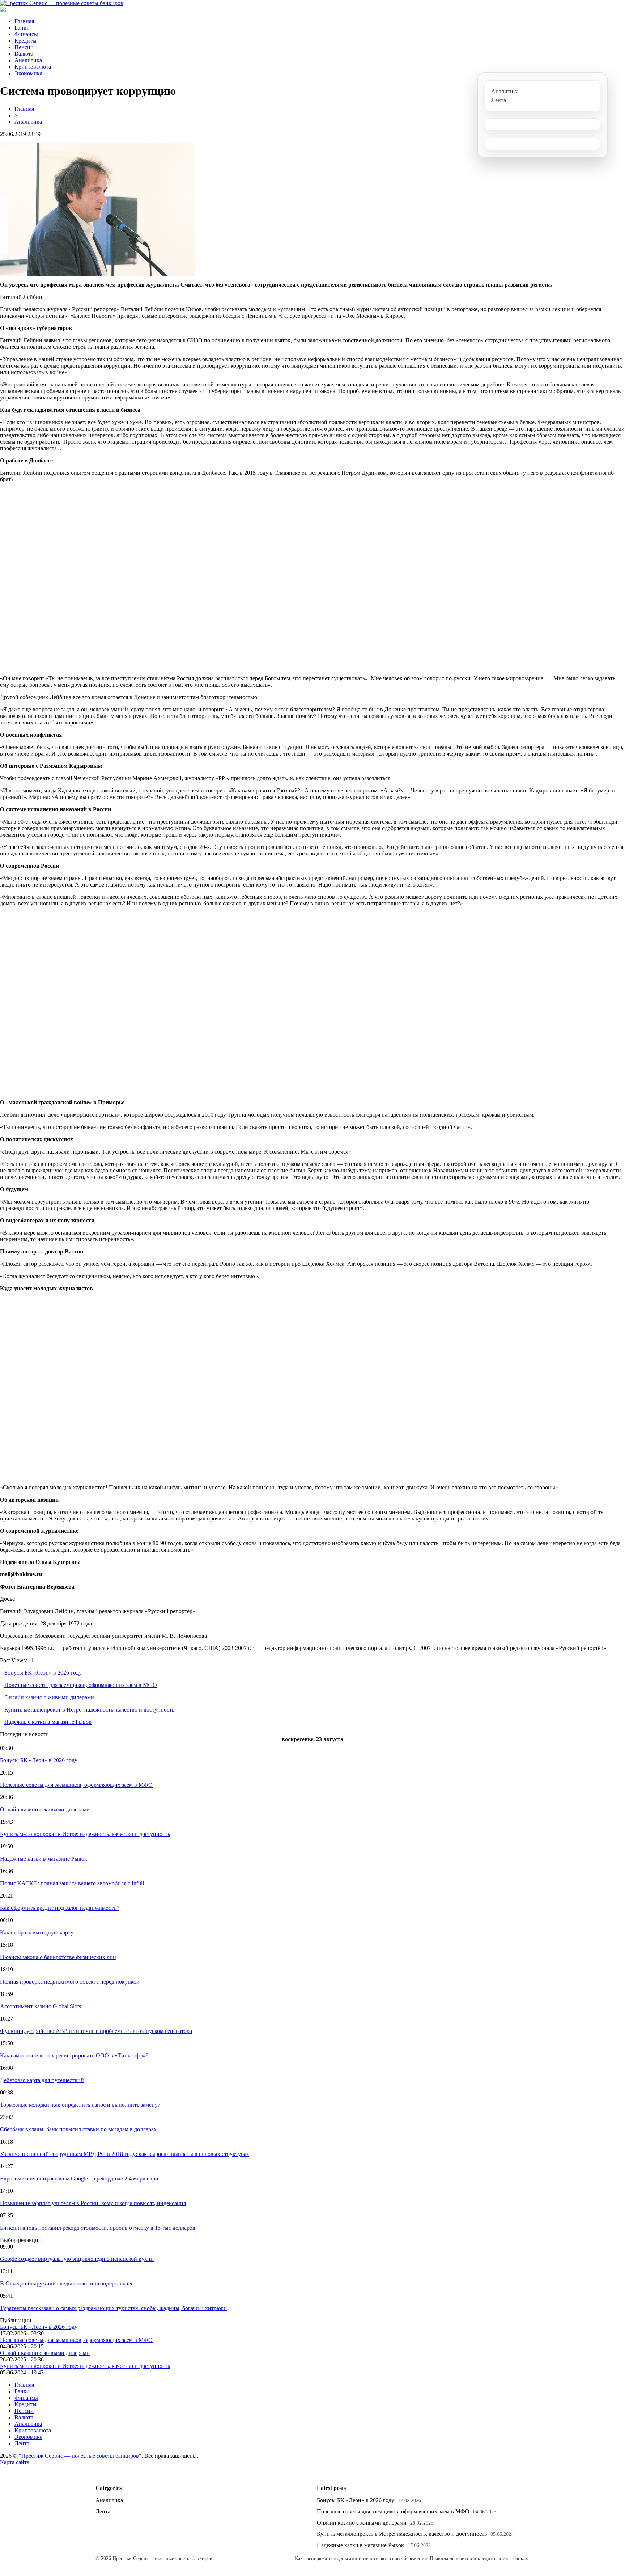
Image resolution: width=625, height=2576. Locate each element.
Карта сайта (15, 2462)
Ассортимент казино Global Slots (41, 2006)
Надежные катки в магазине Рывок (48, 1722)
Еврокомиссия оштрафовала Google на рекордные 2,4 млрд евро (79, 2179)
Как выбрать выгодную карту (37, 1932)
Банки (22, 28)
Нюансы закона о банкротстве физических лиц (58, 1957)
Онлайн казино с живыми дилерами (49, 1697)
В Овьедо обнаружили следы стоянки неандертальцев (67, 2283)
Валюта (24, 54)
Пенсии (24, 47)
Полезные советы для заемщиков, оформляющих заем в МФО (81, 1685)
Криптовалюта (33, 67)
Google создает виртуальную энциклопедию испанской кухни (77, 2259)
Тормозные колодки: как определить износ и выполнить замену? (80, 2105)
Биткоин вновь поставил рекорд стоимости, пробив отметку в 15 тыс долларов (98, 2228)
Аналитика (28, 60)
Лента (22, 2443)
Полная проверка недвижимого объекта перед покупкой (70, 1982)
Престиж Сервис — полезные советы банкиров (80, 2456)
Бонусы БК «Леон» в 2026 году (43, 1673)
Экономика (28, 73)
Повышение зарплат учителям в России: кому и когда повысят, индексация (93, 2203)
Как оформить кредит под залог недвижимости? (60, 1908)
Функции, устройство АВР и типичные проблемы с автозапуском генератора (96, 2031)
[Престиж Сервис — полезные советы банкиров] (62, 3)
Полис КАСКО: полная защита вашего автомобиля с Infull (72, 1883)
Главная (24, 21)
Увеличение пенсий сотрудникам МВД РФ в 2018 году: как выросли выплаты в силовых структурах (125, 2154)
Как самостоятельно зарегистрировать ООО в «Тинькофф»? (74, 2055)
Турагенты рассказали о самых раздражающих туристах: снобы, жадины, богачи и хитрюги (113, 2308)
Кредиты (25, 41)
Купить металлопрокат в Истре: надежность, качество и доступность (89, 1710)
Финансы (26, 34)
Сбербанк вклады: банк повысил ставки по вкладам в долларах (78, 2129)
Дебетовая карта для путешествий (42, 2080)
